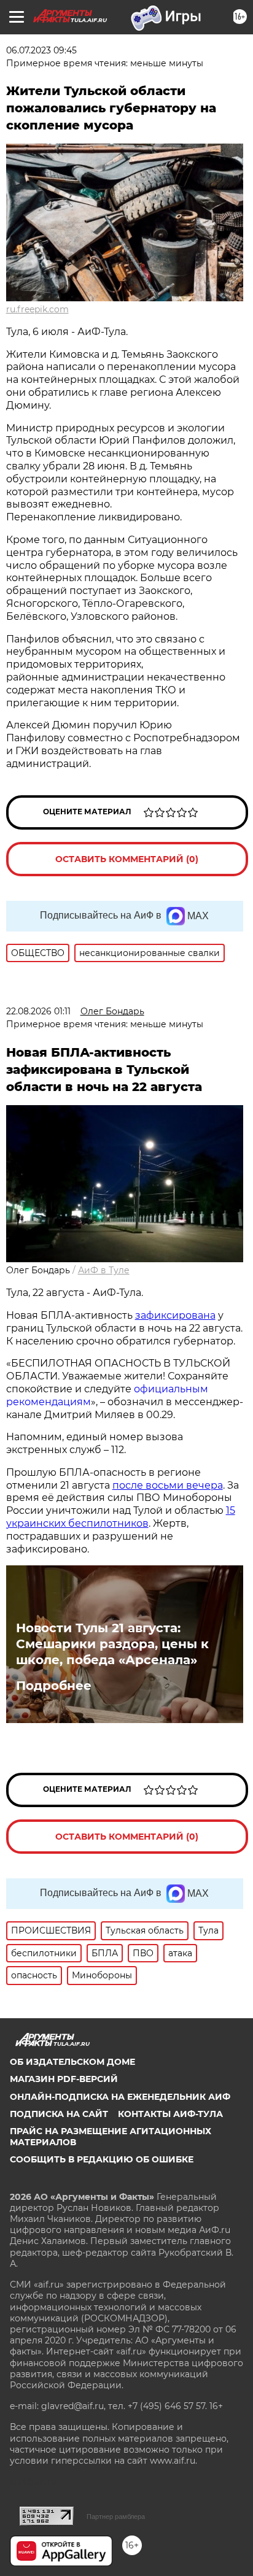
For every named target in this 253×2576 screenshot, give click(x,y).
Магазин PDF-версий (64, 2079)
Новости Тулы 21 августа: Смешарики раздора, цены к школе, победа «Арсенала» (112, 1644)
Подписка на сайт (59, 2114)
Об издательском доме (72, 2062)
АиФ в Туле (104, 1270)
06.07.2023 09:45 (41, 50)
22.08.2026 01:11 (38, 1011)
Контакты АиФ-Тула (170, 2114)
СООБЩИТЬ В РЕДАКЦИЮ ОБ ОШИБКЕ (102, 2159)
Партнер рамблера (116, 2516)
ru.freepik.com (37, 309)
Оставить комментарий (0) (127, 859)
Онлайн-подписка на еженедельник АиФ (120, 2097)
